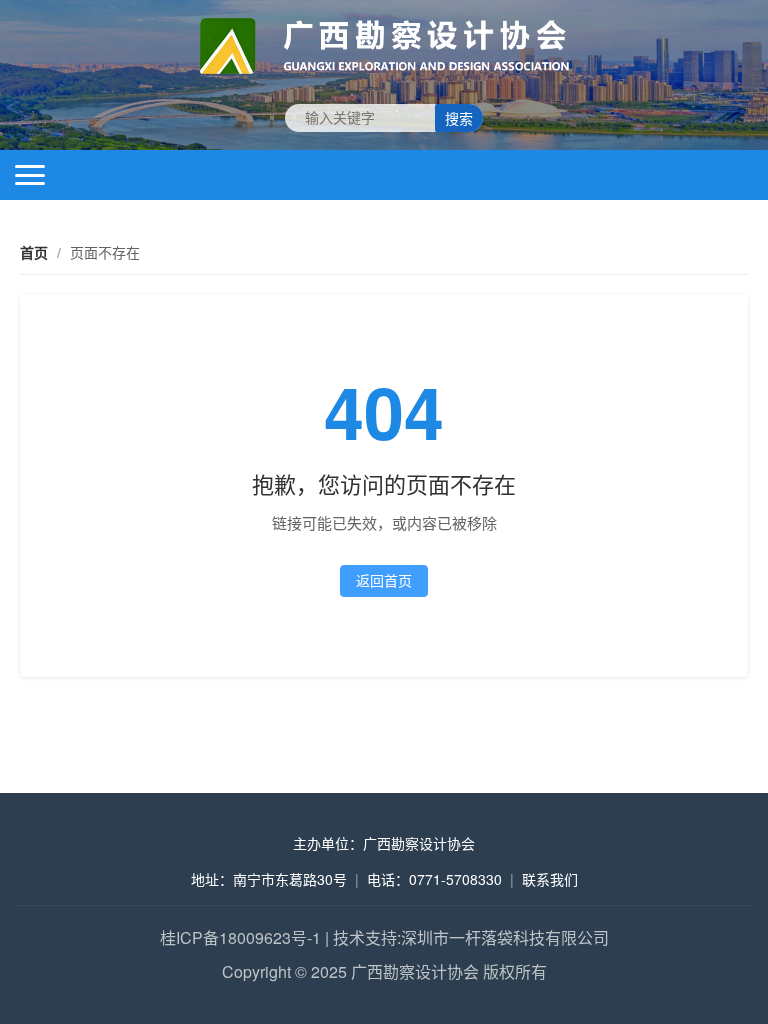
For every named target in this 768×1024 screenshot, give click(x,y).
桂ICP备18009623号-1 (240, 937)
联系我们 (550, 879)
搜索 (459, 119)
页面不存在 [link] (105, 252)
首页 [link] (34, 252)
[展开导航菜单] (30, 175)
